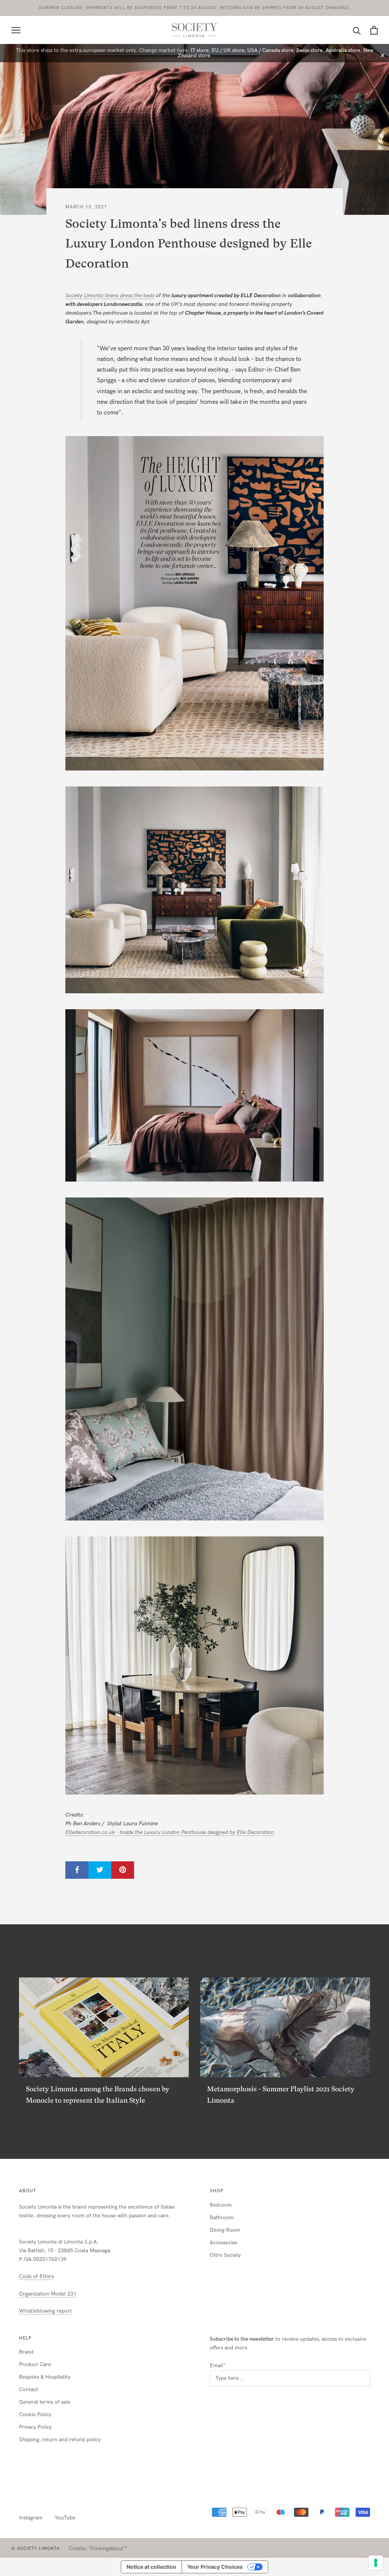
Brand (26, 2352)
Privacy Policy (35, 2427)
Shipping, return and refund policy (60, 2440)
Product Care (35, 2364)
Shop (217, 2191)
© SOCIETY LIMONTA (36, 2548)
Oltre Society (225, 2255)
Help (25, 2338)
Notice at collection (151, 2567)
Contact (28, 2389)
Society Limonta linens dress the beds (110, 295)
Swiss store (309, 50)
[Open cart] (374, 30)
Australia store (343, 50)
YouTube (65, 2518)
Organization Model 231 (48, 2294)
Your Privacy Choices (215, 2567)
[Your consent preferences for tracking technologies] (376, 2563)
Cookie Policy (35, 2415)
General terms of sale (45, 2402)
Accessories (223, 2243)
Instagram (31, 2518)
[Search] (357, 30)
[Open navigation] (16, 30)
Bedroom (221, 2205)
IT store (200, 50)
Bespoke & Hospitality (45, 2377)
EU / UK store (228, 50)
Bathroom (222, 2218)
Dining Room (225, 2230)
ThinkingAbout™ (108, 2548)
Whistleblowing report (45, 2311)
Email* (217, 2366)
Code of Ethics (36, 2276)
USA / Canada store (270, 50)
